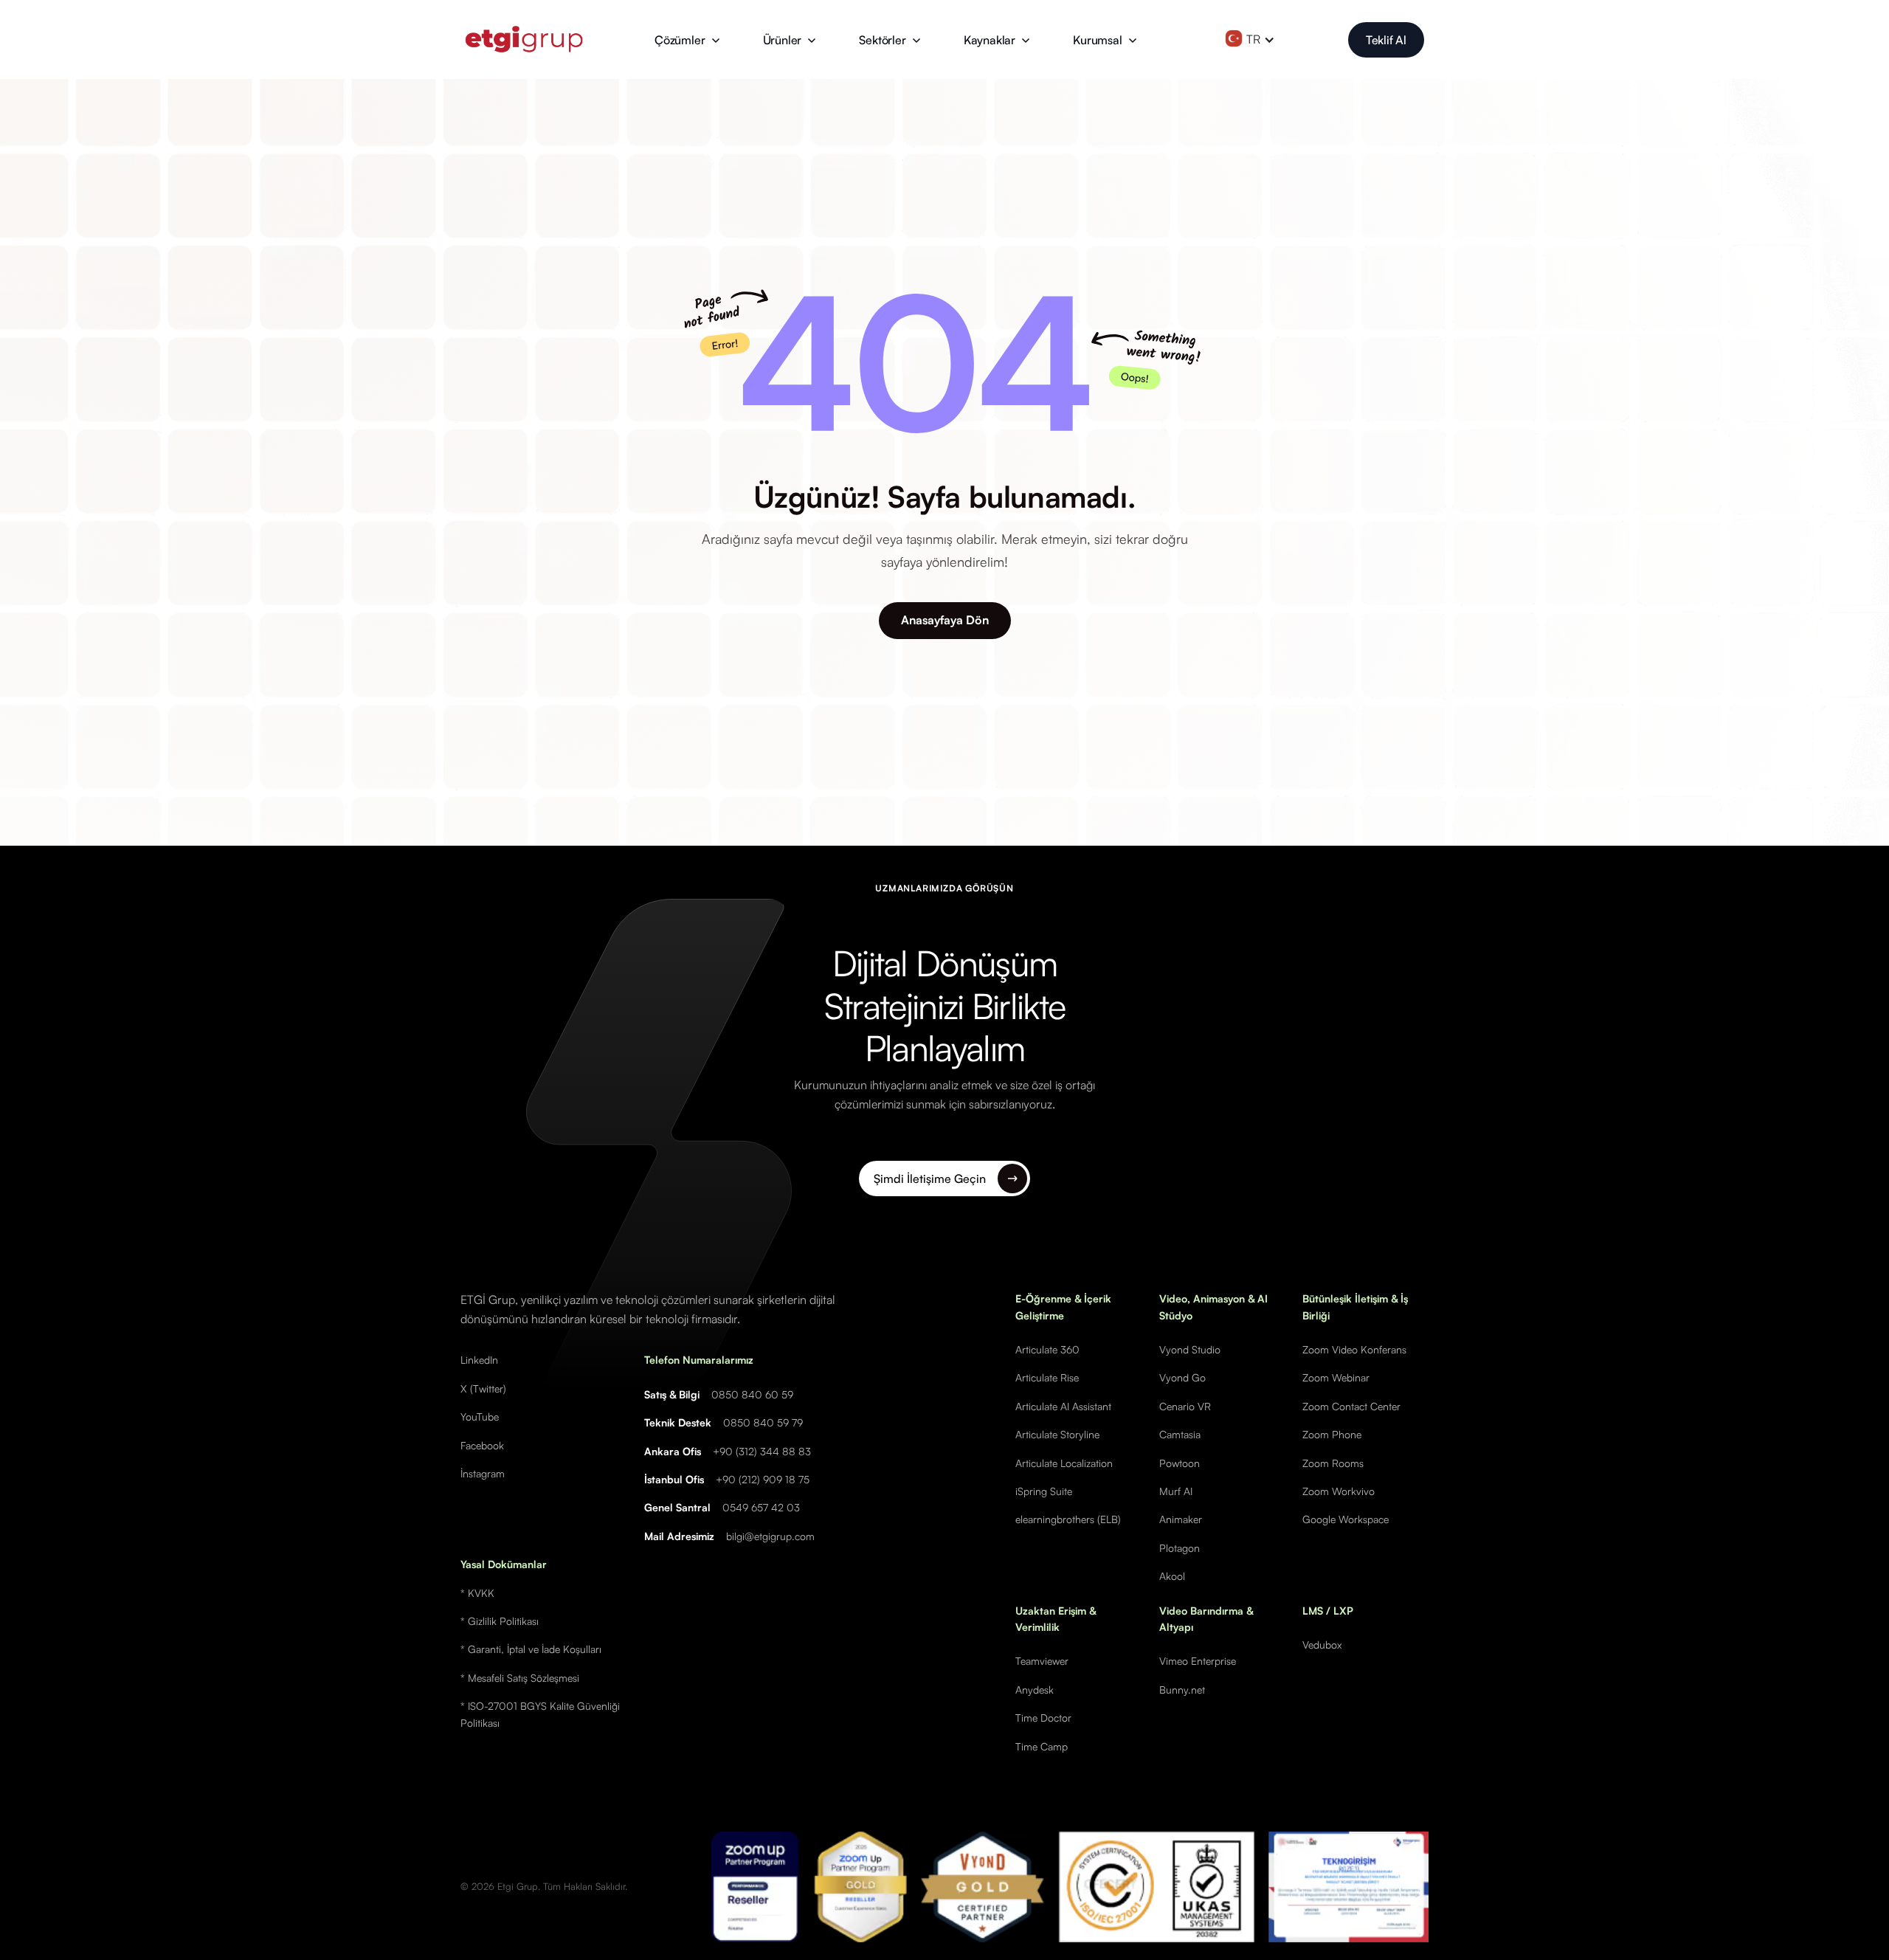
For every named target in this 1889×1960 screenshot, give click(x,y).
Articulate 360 (1047, 1349)
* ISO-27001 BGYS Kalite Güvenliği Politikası (540, 1714)
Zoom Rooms (1333, 1463)
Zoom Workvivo (1339, 1491)
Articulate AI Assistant (1063, 1406)
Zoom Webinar (1336, 1377)
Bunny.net (1182, 1690)
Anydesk (1035, 1690)
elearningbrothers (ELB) (1068, 1519)
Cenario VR (1185, 1406)
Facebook (482, 1445)
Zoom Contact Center (1351, 1406)
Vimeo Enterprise (1198, 1661)
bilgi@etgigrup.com (770, 1536)
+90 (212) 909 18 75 (763, 1479)
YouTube (480, 1416)
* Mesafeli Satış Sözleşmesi (520, 1678)
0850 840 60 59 (752, 1394)
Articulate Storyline (1057, 1434)
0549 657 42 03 (761, 1507)
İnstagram (483, 1473)
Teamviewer (1042, 1661)
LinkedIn (479, 1360)
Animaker (1181, 1519)
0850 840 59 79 (763, 1422)
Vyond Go (1182, 1377)
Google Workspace (1346, 1519)
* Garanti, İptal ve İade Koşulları (531, 1649)
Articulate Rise (1047, 1377)
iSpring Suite (1044, 1491)
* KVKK (477, 1593)
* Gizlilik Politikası (500, 1621)
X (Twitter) (483, 1388)
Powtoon (1180, 1463)
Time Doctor (1043, 1718)
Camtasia (1180, 1434)
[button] (687, 40)
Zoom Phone (1332, 1434)
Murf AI (1176, 1491)
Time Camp (1042, 1746)
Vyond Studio (1190, 1349)
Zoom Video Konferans (1354, 1349)
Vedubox (1322, 1645)
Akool (1172, 1576)
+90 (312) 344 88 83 (762, 1451)
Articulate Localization (1064, 1463)
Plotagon (1180, 1548)
